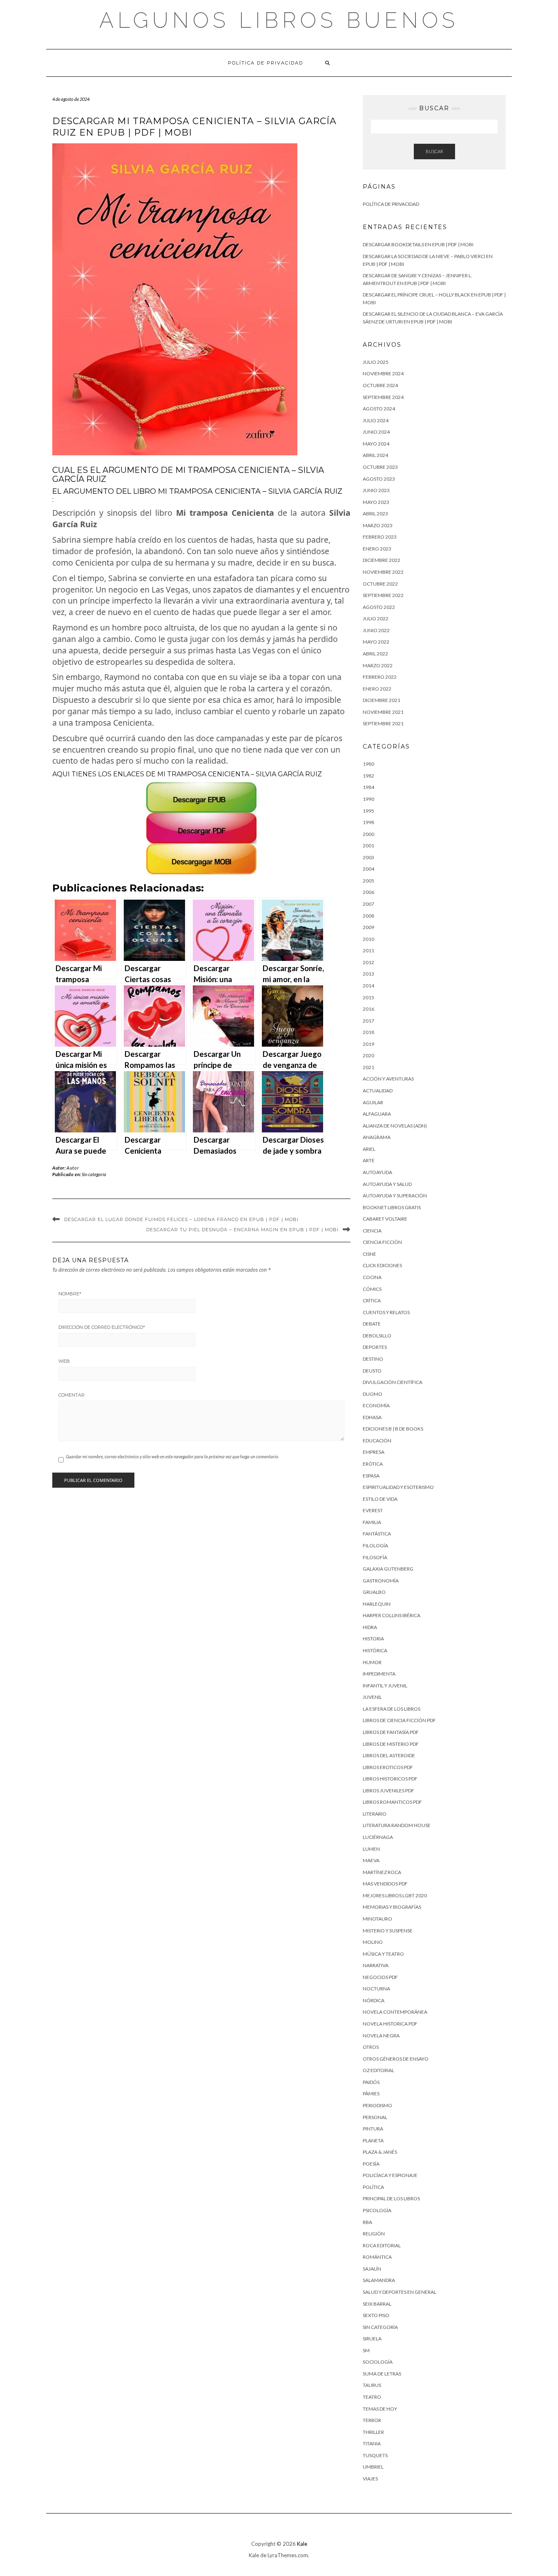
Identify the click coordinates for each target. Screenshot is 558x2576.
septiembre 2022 (383, 595)
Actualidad (378, 1091)
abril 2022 (375, 654)
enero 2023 (377, 549)
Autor (73, 1168)
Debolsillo (377, 1336)
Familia (372, 1522)
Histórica (375, 1650)
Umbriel (373, 2467)
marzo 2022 (378, 665)
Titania (372, 2443)
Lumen (371, 1849)
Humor (372, 1662)
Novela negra (381, 2036)
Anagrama (377, 1137)
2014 (368, 986)
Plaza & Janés (380, 2152)
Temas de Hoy (380, 2409)
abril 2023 (375, 514)
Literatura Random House (397, 1825)
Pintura (373, 2129)
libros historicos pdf (390, 1779)
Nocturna (376, 1989)
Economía (376, 1405)
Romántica (377, 2257)
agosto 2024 (379, 409)
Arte (369, 1160)
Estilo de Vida (380, 1499)
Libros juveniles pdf (388, 1790)
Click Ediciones (382, 1265)
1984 (368, 787)
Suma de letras (382, 2374)
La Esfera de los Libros (392, 1709)
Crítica (372, 1300)
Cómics (372, 1289)
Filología (375, 1545)
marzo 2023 (378, 525)
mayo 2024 (376, 444)
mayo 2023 (376, 502)
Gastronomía (381, 1581)
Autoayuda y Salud (387, 1184)
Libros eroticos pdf (388, 1767)
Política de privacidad (266, 63)
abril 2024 (375, 455)
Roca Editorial (382, 2245)
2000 (368, 834)
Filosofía (375, 1557)
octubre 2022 (380, 584)
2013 (368, 974)
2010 (368, 939)
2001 (368, 846)
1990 (368, 799)
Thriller (373, 2432)
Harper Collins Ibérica (392, 1615)
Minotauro (377, 1919)
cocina (372, 1277)
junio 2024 (376, 432)
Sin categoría (94, 1174)
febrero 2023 (380, 537)
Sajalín (372, 2269)
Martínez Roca (382, 1872)
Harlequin (377, 1604)
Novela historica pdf (390, 2024)
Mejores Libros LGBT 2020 (395, 1895)
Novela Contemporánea (395, 2012)
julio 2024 (376, 420)
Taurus (372, 2385)
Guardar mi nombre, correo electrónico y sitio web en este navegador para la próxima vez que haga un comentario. (172, 1456)
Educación (377, 1441)
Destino (373, 1359)
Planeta (373, 2140)
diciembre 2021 (382, 700)
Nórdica (374, 2000)
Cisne (369, 1254)
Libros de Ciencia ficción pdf (399, 1720)
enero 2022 (377, 689)
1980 (368, 764)
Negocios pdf (380, 1977)
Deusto (372, 1371)
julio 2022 (376, 618)
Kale (302, 2544)
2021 (368, 1067)
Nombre (70, 1294)
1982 (368, 776)
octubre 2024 (380, 385)
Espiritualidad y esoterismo (398, 1487)
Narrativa (376, 1965)
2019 (368, 1044)
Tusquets (375, 2455)
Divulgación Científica (393, 1382)
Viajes (370, 2479)
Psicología (377, 2210)
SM (366, 2350)
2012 (368, 962)
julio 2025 (376, 362)
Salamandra (379, 2280)
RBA (367, 2222)
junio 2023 (376, 490)
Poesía (371, 2164)
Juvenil (372, 1697)
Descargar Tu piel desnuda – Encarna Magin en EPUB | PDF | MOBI (242, 1230)
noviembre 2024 (383, 373)
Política (373, 2187)
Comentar (71, 1395)
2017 (368, 1021)
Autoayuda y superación (395, 1196)
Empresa (374, 1452)
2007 (368, 904)
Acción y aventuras (388, 1079)
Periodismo (377, 2105)
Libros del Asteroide (389, 1755)
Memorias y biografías (392, 1907)
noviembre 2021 (383, 712)
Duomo (373, 1394)
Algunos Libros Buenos (279, 20)
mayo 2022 (376, 642)
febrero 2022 (380, 677)
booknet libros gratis (392, 1207)
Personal (375, 2117)
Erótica (373, 1464)
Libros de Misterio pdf (391, 1744)
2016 (368, 1009)
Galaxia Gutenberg (388, 1569)
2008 (368, 916)
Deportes (375, 1347)
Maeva (371, 1860)
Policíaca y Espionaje (390, 2175)
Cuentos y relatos (386, 1312)
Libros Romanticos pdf (392, 1802)
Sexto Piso (376, 2315)
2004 (368, 869)
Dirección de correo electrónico (102, 1327)
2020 (368, 1055)
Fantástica (377, 1534)
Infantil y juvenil (385, 1686)
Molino (373, 1942)
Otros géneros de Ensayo (396, 2059)
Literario (375, 1814)
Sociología (378, 2362)
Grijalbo (374, 1592)
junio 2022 (376, 630)
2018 (368, 1032)
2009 (368, 927)
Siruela (372, 2339)
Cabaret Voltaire (385, 1219)
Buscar (434, 151)
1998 (368, 822)
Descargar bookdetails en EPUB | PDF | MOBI (418, 244)
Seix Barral (377, 2304)
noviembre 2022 (383, 572)
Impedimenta (379, 1674)
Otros (371, 2047)
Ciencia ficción (382, 1242)
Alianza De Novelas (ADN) (395, 1126)
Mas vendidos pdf (385, 1884)
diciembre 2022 (382, 560)
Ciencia (372, 1231)
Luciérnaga (378, 1837)
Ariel (369, 1149)
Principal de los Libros (391, 2198)
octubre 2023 (380, 467)
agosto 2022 (379, 607)
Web (64, 1361)
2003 (368, 857)
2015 (368, 997)
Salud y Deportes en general (400, 2292)
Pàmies (371, 2094)
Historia (373, 1639)
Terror (372, 2420)
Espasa (371, 1476)
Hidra (370, 1627)
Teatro (372, 2397)
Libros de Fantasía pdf (391, 1732)
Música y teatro (383, 1954)
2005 (368, 881)
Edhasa (372, 1417)
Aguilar (373, 1102)
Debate (372, 1324)
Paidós (371, 2082)
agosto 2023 (379, 479)
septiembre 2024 (383, 397)
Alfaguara (377, 1114)
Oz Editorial (378, 2070)
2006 (368, 892)
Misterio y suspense (388, 1931)
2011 (368, 950)
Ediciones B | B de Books (393, 1429)
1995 (368, 811)
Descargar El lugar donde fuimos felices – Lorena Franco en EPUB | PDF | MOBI (181, 1219)
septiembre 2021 (383, 723)
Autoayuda (377, 1172)
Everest (373, 1510)
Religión (374, 2234)
